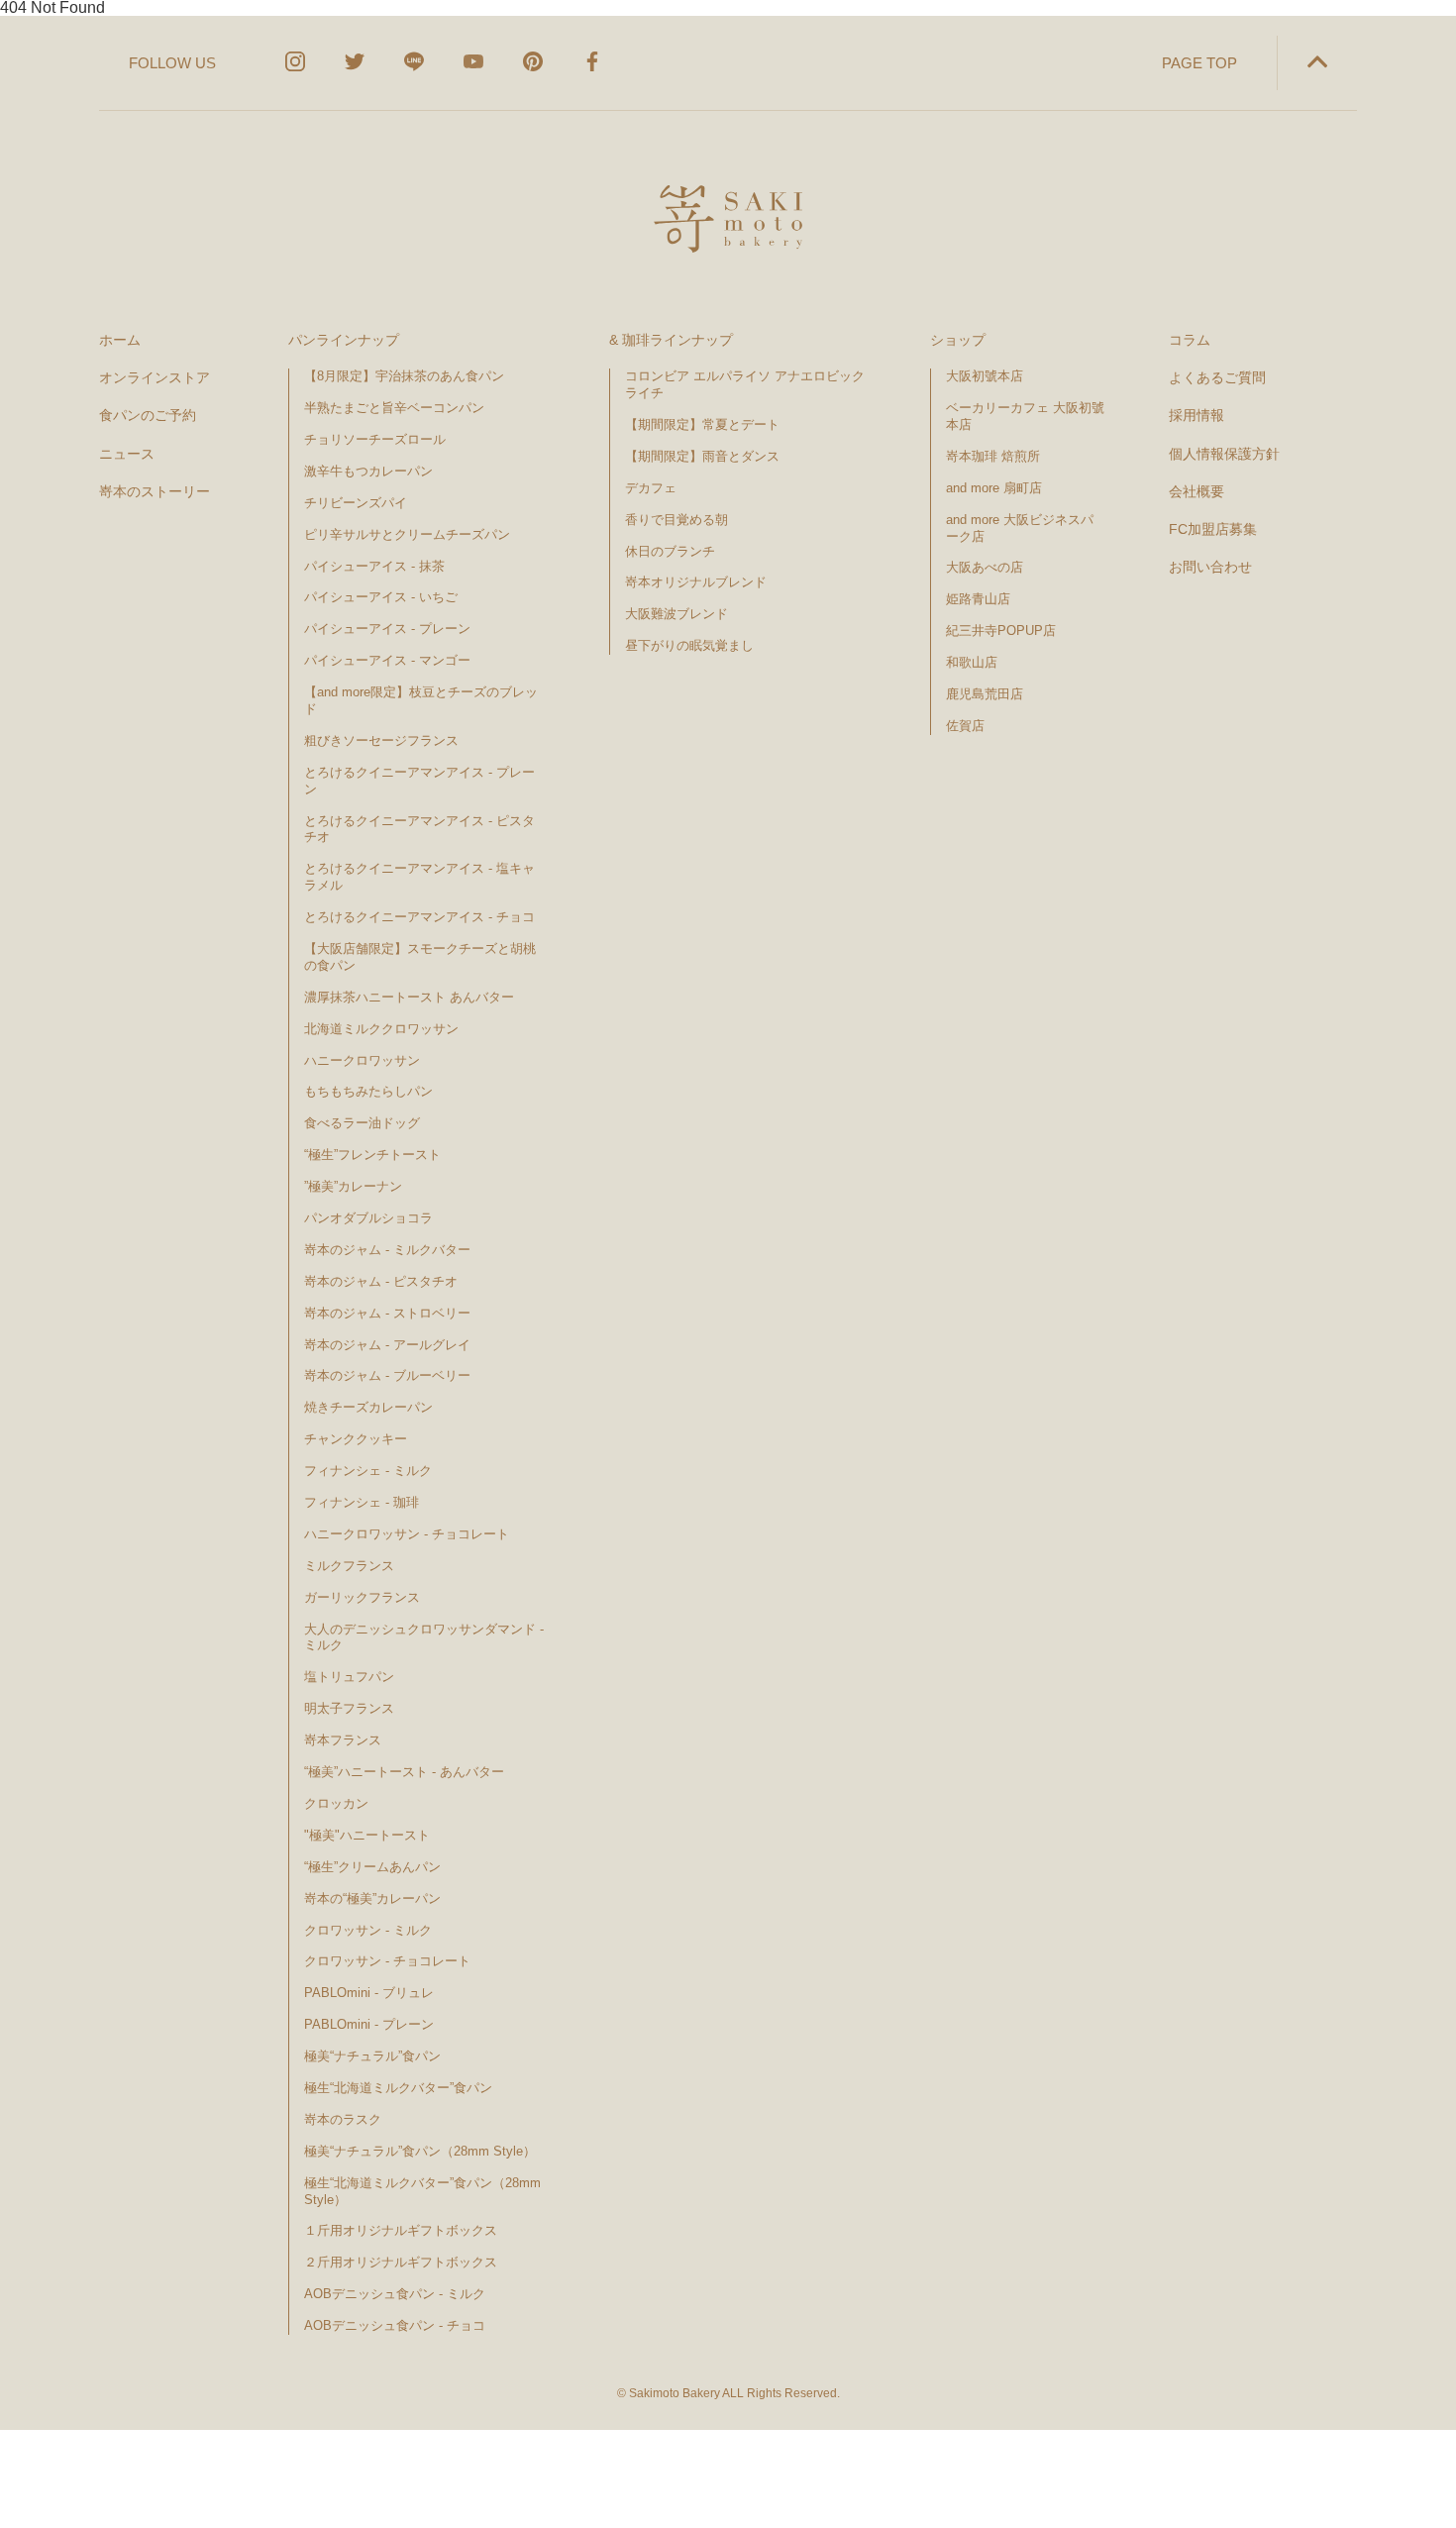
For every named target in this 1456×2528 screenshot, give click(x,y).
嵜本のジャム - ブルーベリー (387, 1375)
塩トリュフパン (349, 1677)
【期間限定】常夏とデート (702, 424)
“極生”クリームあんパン (372, 1867)
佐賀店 (965, 726)
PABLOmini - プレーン (369, 2024)
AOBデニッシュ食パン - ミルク (395, 2294)
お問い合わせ (1210, 567)
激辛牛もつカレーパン (368, 471)
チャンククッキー (356, 1439)
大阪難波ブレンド (676, 614)
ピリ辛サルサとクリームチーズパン (407, 534)
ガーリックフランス (362, 1597)
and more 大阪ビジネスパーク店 (1020, 528)
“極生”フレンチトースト (372, 1155)
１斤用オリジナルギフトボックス (401, 2230)
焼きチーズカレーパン (368, 1407)
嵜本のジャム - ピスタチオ (381, 1281)
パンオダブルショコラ (368, 1218)
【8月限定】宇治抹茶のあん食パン (404, 376)
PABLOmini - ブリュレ (369, 1993)
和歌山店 (972, 662)
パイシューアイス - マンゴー (387, 660)
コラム (1190, 340)
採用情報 (1196, 415)
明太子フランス (349, 1708)
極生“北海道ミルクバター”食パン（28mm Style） (422, 2191)
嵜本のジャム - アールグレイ (387, 1345)
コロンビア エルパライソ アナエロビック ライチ (745, 384)
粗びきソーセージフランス (381, 740)
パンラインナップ (344, 340)
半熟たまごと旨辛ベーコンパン (394, 408)
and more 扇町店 (994, 488)
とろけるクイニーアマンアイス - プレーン (419, 781)
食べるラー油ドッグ (362, 1123)
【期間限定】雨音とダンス (702, 456)
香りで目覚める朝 (676, 520)
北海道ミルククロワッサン (381, 1029)
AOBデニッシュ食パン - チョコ (395, 2325)
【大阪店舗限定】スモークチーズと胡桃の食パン (420, 957)
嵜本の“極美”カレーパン (372, 1898)
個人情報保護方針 (1224, 454)
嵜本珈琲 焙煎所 (993, 456)
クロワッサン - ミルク (376, 1930)
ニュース (127, 454)
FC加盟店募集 (1213, 529)
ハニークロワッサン (362, 1060)
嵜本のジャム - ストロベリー (387, 1313)
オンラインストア (155, 377)
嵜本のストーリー (155, 491)
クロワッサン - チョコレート (394, 1961)
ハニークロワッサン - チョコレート (407, 1534)
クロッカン (336, 1803)
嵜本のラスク (343, 2119)
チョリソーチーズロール (375, 439)
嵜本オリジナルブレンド (696, 582)
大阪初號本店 (985, 376)
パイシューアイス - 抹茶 (374, 566)
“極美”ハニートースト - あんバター (404, 1772)
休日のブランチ (670, 551)
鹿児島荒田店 (985, 694)
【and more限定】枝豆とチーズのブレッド (421, 700)
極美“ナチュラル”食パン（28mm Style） (420, 2151)
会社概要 (1196, 491)
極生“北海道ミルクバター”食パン (398, 2088)
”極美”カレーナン (353, 1186)
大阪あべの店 (985, 567)
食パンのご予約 (148, 415)
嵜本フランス (343, 1740)
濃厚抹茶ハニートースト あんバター (409, 997)
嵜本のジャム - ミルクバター (387, 1250)
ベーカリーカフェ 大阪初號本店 (1025, 416)
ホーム (120, 340)
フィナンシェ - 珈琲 (362, 1502)
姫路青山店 (978, 599)
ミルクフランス (349, 1566)
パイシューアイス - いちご (381, 597)
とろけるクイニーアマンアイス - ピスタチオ (419, 829)
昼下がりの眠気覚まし (689, 645)
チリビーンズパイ (356, 503)
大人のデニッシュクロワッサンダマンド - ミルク (424, 1637)
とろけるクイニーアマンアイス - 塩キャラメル (419, 877)
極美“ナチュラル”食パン (372, 2056)
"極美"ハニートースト (367, 1835)
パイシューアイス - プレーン (387, 629)
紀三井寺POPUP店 (1001, 631)
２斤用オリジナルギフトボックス (401, 2262)
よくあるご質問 (1217, 377)
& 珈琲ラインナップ (671, 340)
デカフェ (651, 488)
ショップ (958, 340)
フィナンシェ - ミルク (368, 1471)
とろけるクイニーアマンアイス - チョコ (419, 917)
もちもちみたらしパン (368, 1091)
